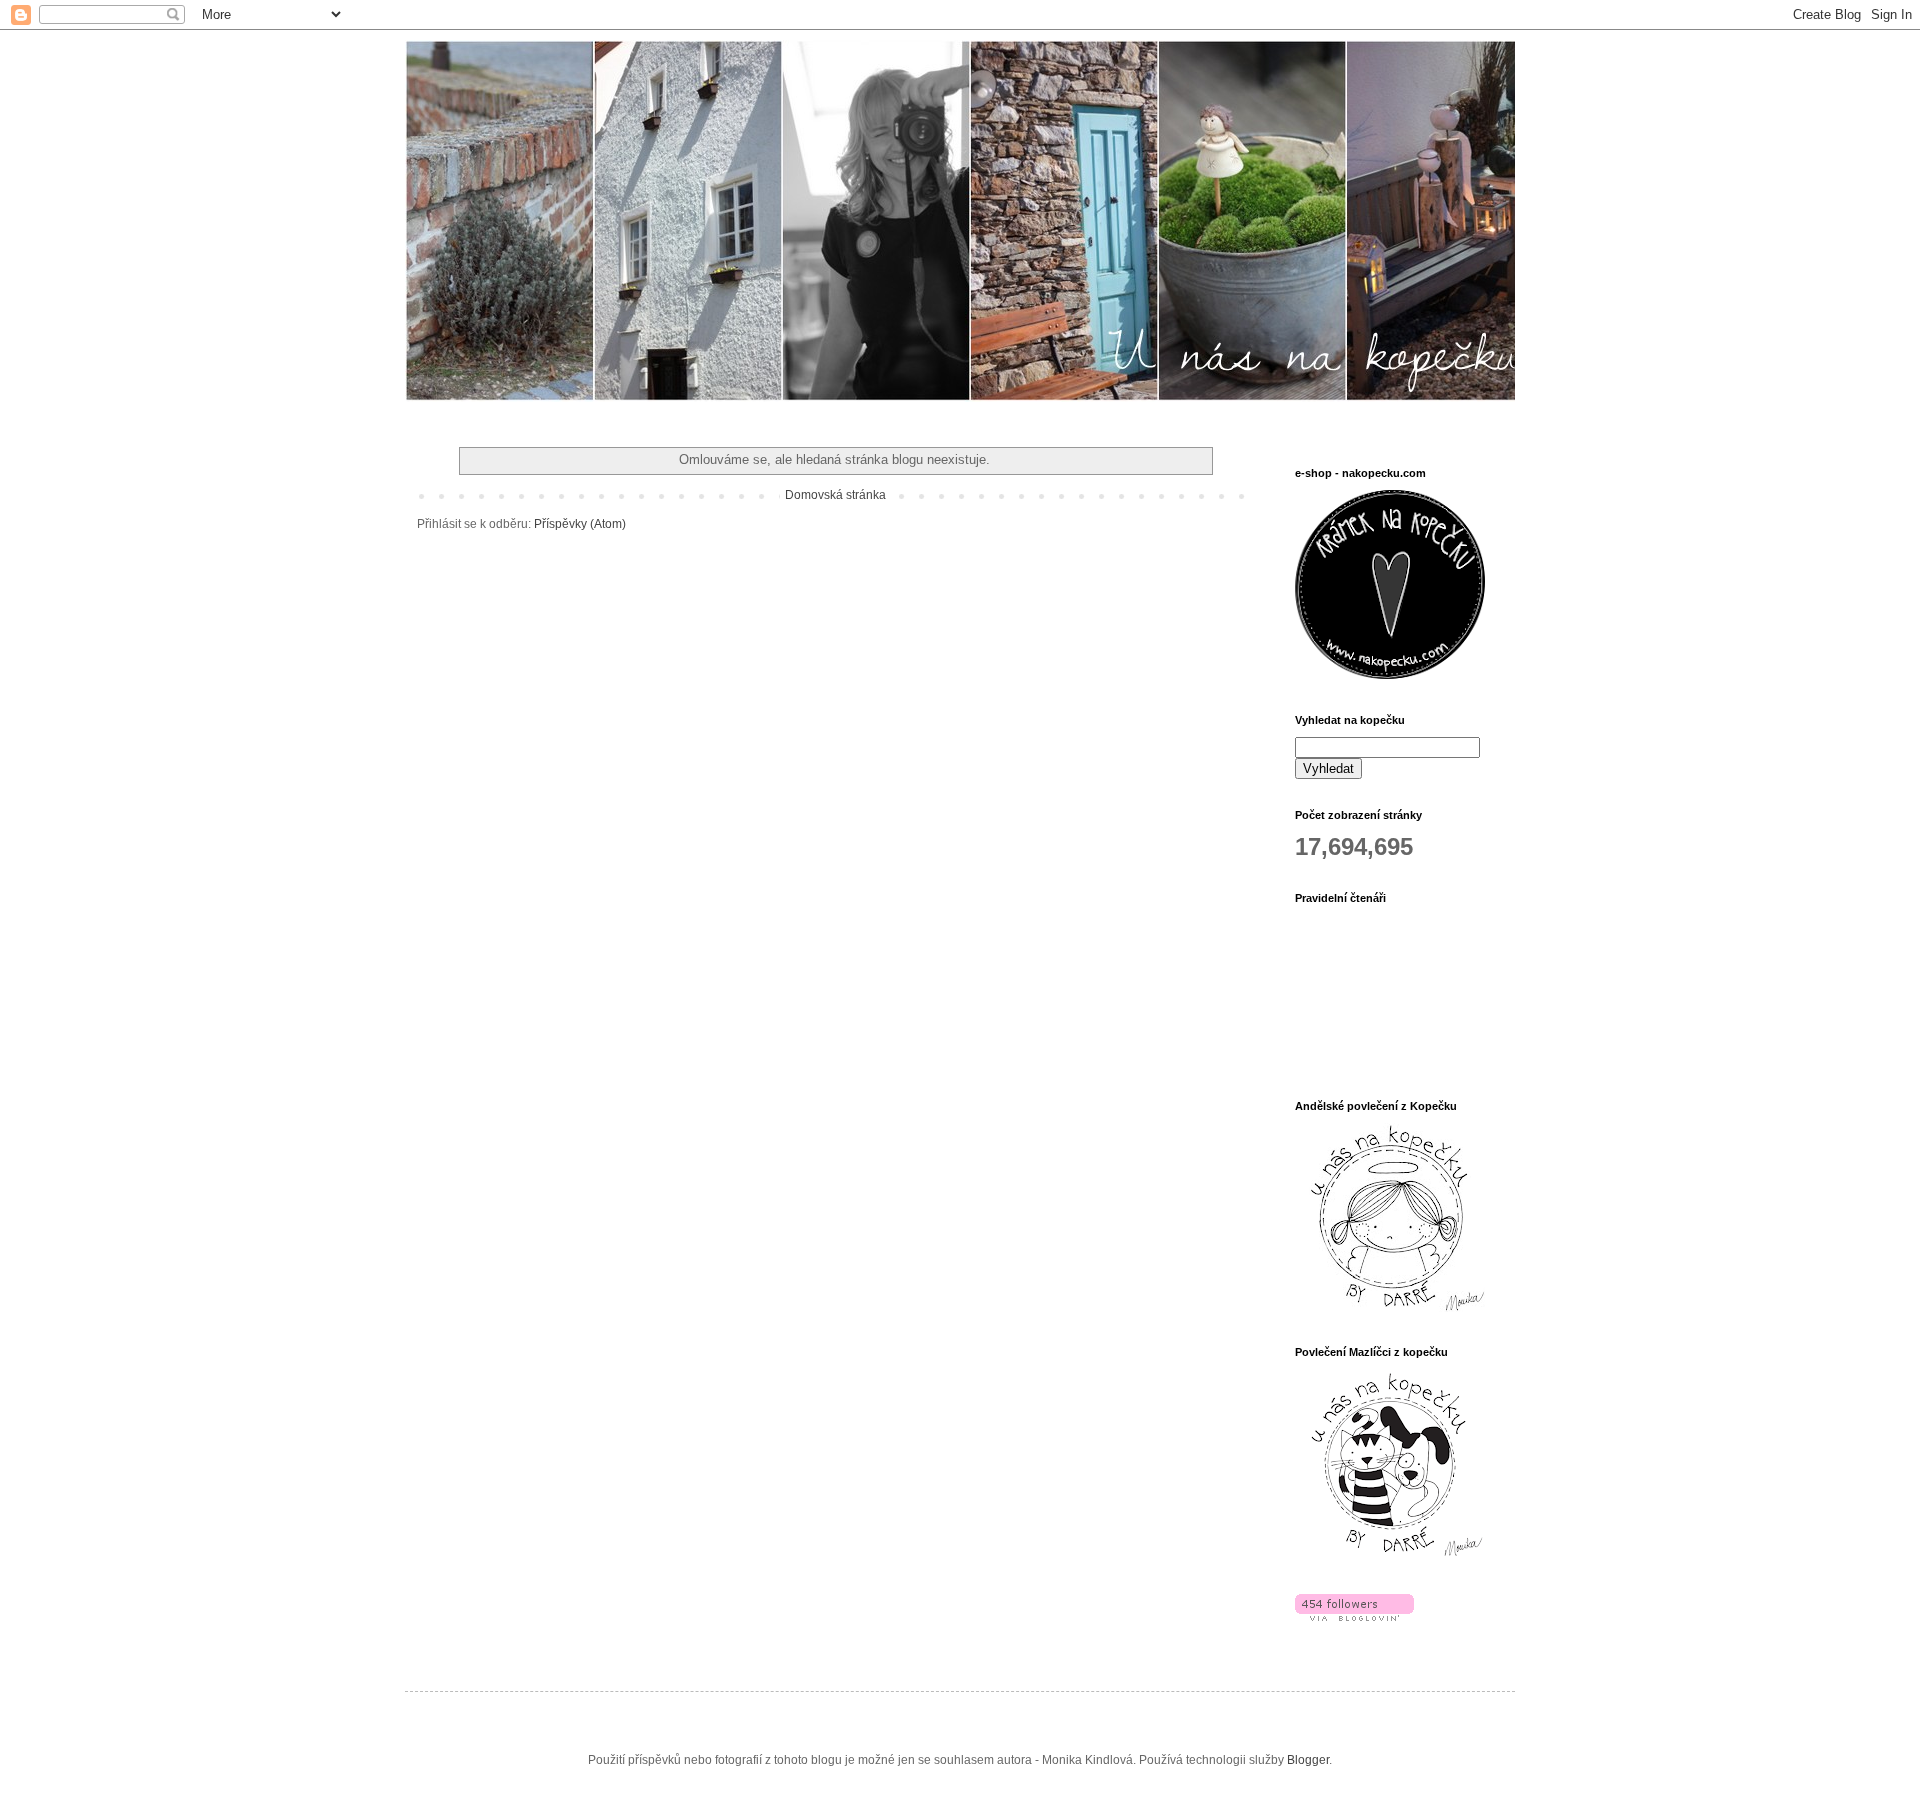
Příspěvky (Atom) (580, 524)
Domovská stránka (835, 495)
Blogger (1308, 1760)
